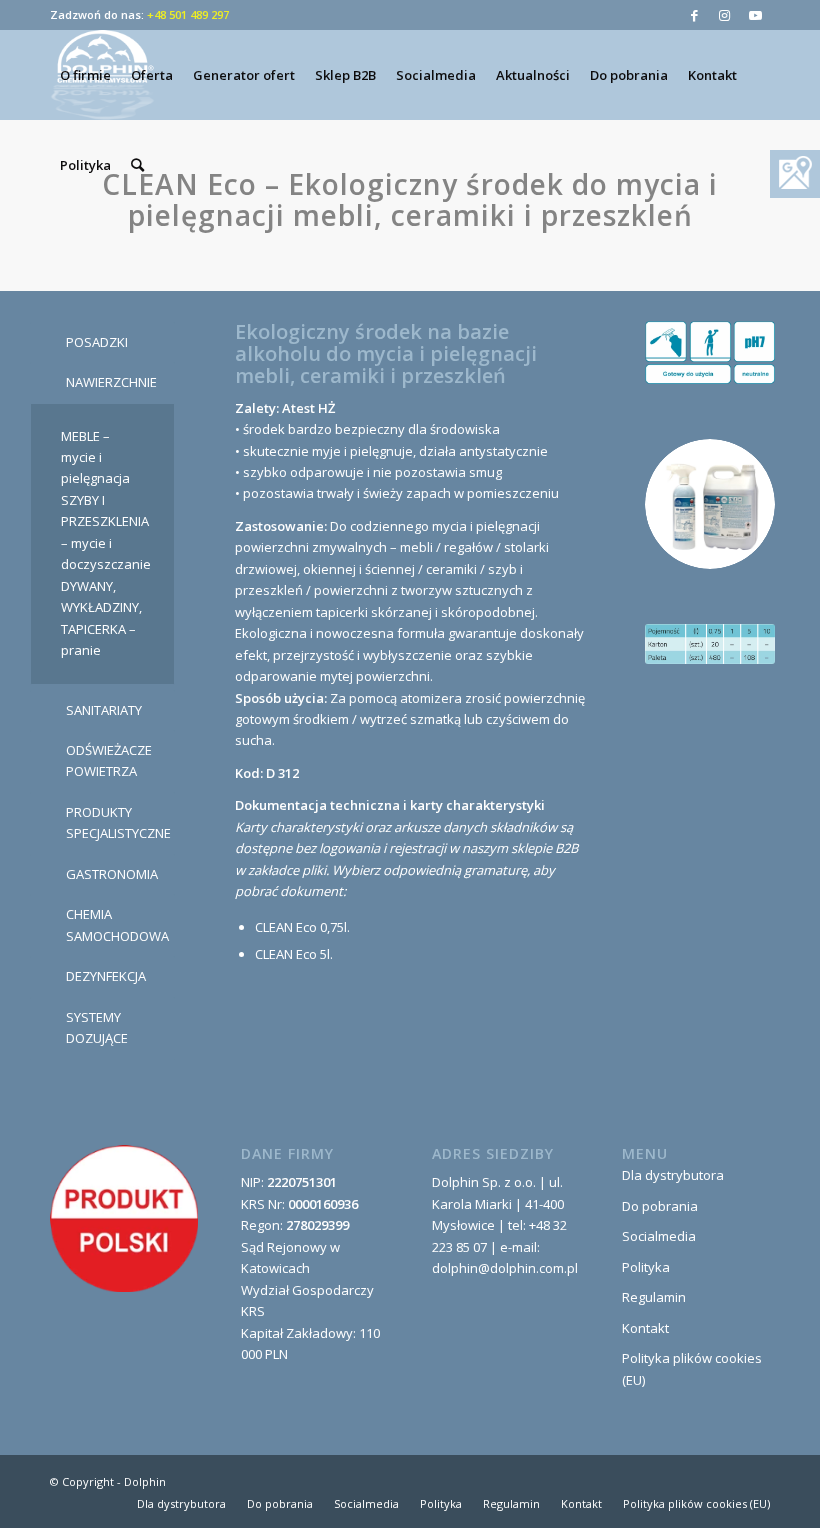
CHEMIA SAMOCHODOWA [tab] (117, 924)
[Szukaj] (137, 165)
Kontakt (645, 1328)
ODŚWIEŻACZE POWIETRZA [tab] (109, 760)
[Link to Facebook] (694, 15)
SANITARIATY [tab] (104, 710)
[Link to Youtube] (755, 15)
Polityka (646, 1267)
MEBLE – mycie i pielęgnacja (95, 457)
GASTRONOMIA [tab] (112, 874)
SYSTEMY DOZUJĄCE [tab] (97, 1027)
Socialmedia (659, 1236)
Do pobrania (660, 1206)
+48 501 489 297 (188, 14)
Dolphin (145, 1481)
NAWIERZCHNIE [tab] (111, 382)
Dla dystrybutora (673, 1175)
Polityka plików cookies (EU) (692, 1368)
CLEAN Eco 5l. (294, 954)
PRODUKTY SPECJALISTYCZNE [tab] (118, 822)
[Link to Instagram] (724, 15)
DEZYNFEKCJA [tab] (106, 976)
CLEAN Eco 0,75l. (302, 927)
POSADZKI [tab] (97, 342)
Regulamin (654, 1297)
